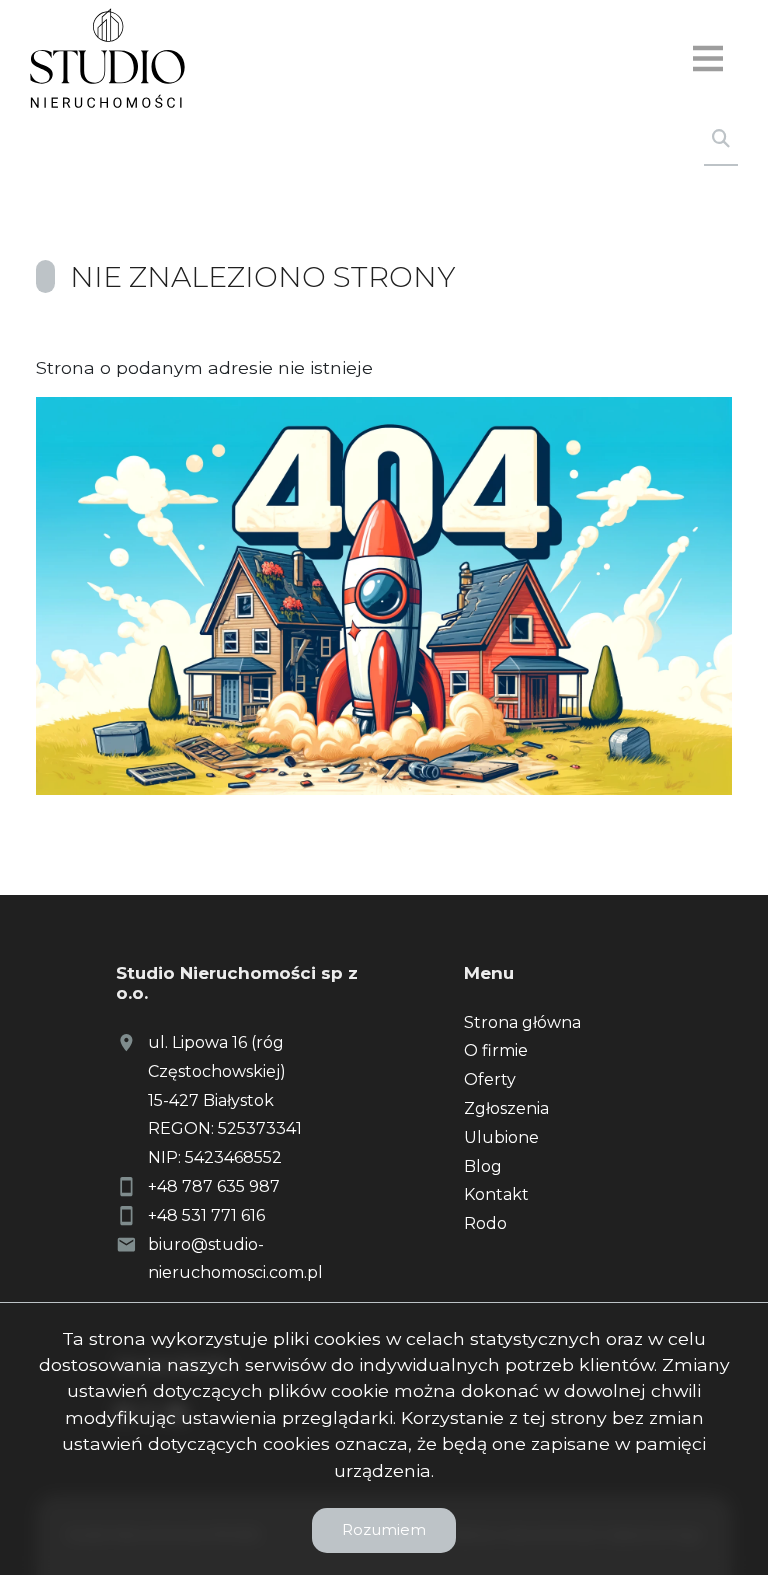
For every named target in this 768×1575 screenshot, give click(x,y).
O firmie (496, 1050)
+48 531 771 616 (206, 1215)
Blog (483, 1166)
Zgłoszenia (506, 1108)
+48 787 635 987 (214, 1186)
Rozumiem (384, 1529)
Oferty (490, 1079)
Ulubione (501, 1137)
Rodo (485, 1223)
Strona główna (522, 1022)
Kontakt (496, 1194)
